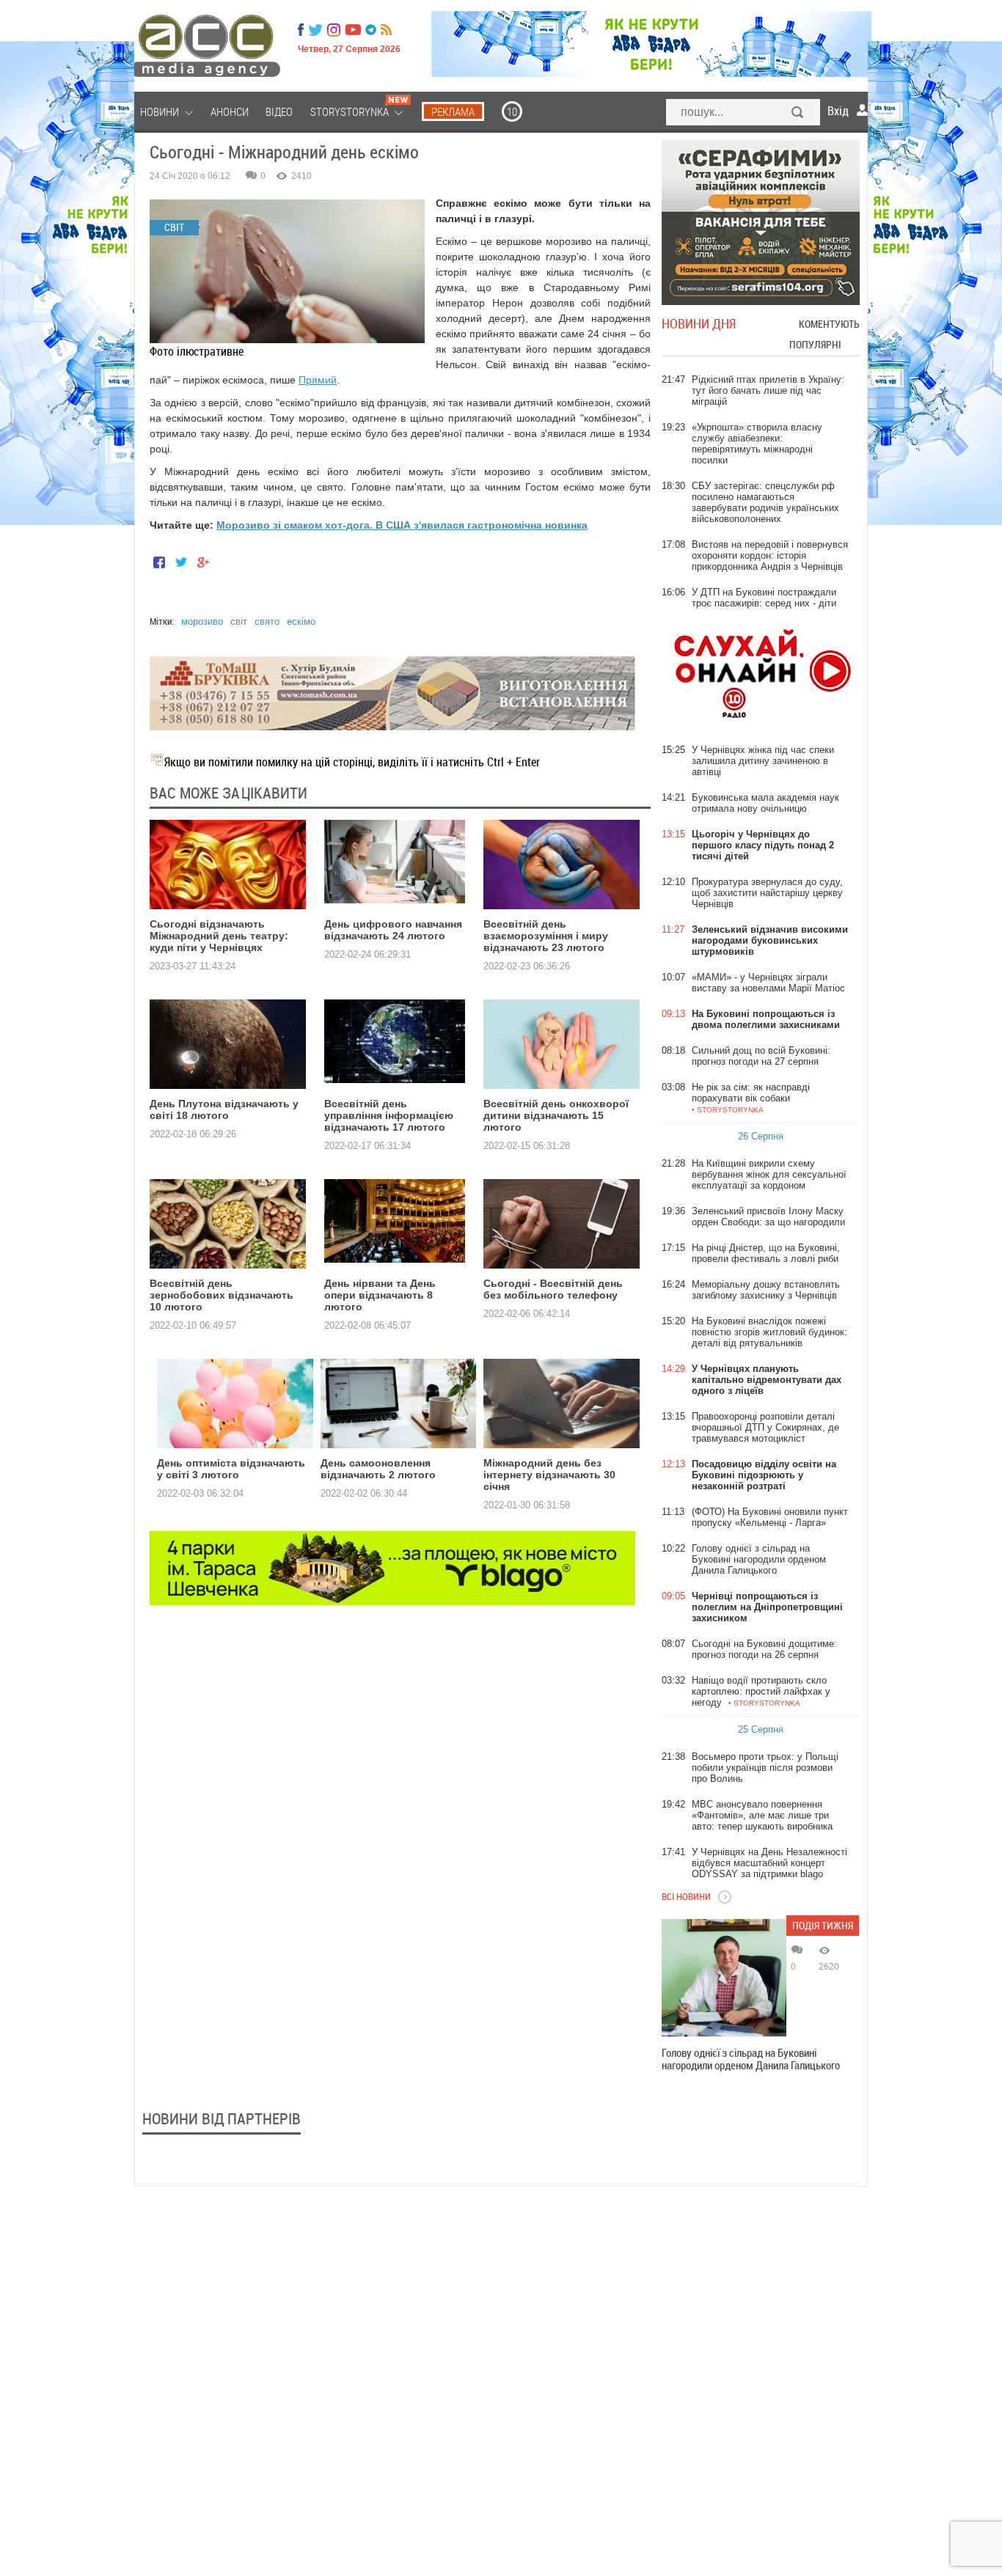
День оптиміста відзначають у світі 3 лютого (231, 1469)
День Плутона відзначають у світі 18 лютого (224, 1109)
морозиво (202, 621)
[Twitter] (315, 30)
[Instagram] (335, 30)
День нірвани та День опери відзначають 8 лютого (380, 1295)
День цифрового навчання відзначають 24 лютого (393, 930)
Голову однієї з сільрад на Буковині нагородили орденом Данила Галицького (751, 2059)
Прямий (318, 380)
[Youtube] (353, 30)
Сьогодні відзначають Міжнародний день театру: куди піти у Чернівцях (219, 936)
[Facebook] (301, 30)
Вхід (838, 111)
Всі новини (686, 1896)
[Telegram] (371, 30)
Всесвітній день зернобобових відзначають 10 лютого (222, 1295)
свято (267, 621)
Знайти (798, 114)
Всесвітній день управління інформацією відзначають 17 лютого (389, 1115)
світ (239, 621)
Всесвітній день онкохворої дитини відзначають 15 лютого (556, 1115)
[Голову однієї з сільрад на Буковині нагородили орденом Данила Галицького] (724, 1978)
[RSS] (386, 30)
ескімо (301, 621)
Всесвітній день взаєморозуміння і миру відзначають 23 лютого (546, 936)
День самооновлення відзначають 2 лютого (378, 1469)
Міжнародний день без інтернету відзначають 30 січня (549, 1475)
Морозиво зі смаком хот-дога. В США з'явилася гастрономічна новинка (402, 525)
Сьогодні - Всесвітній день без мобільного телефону (553, 1289)
